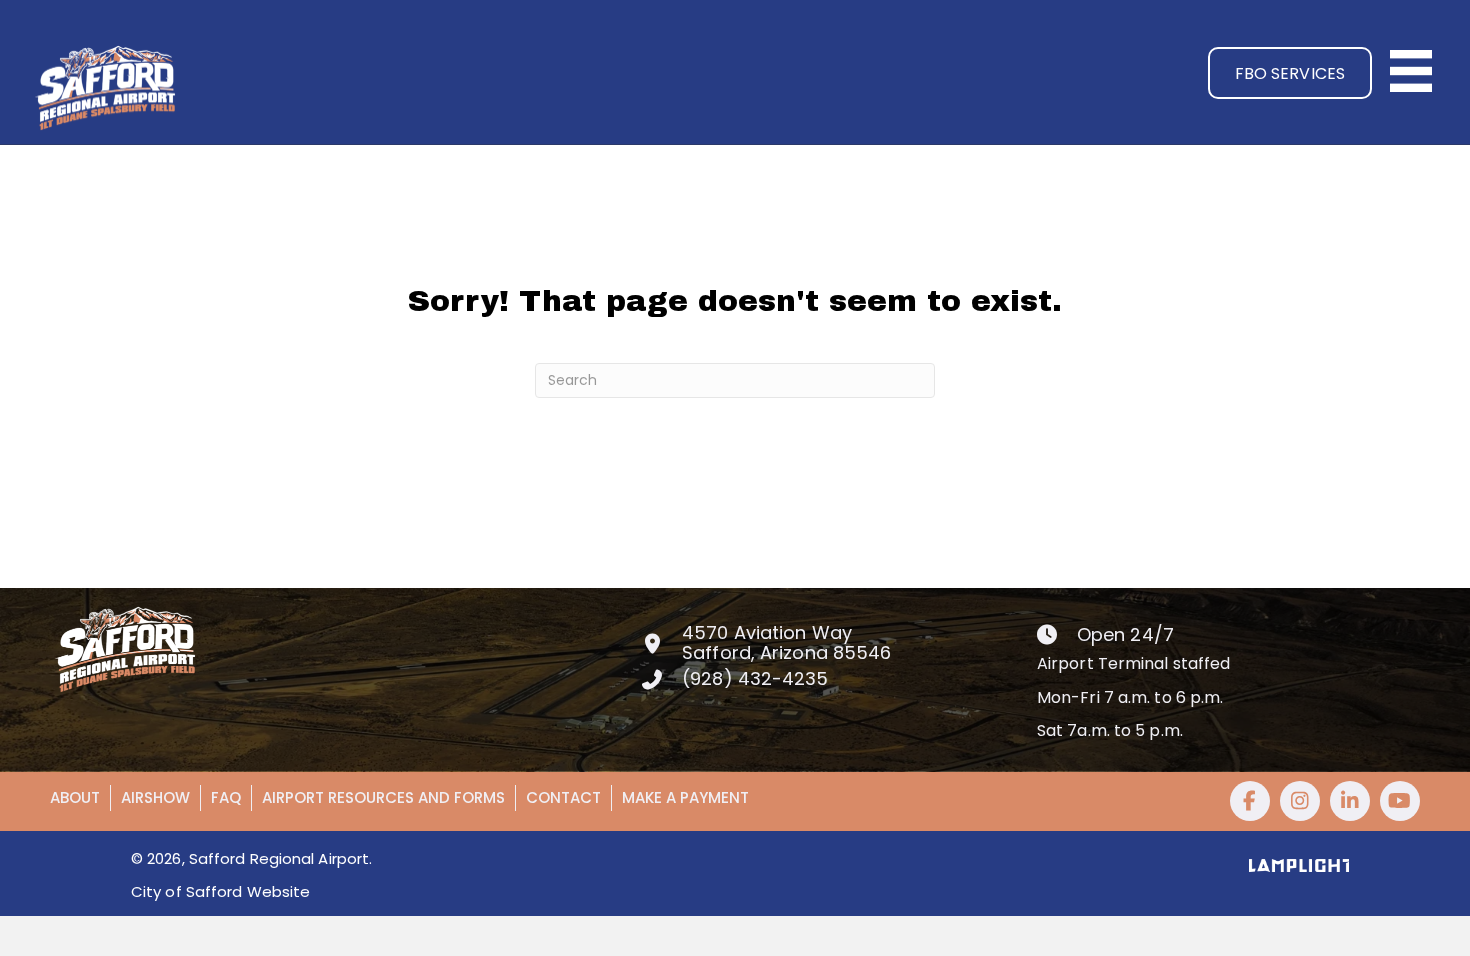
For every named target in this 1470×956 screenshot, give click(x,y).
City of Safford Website (220, 891)
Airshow (155, 797)
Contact (563, 797)
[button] (1290, 73)
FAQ (226, 797)
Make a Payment (685, 797)
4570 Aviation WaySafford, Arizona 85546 (786, 642)
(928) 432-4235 (755, 678)
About (75, 797)
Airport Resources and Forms (383, 797)
